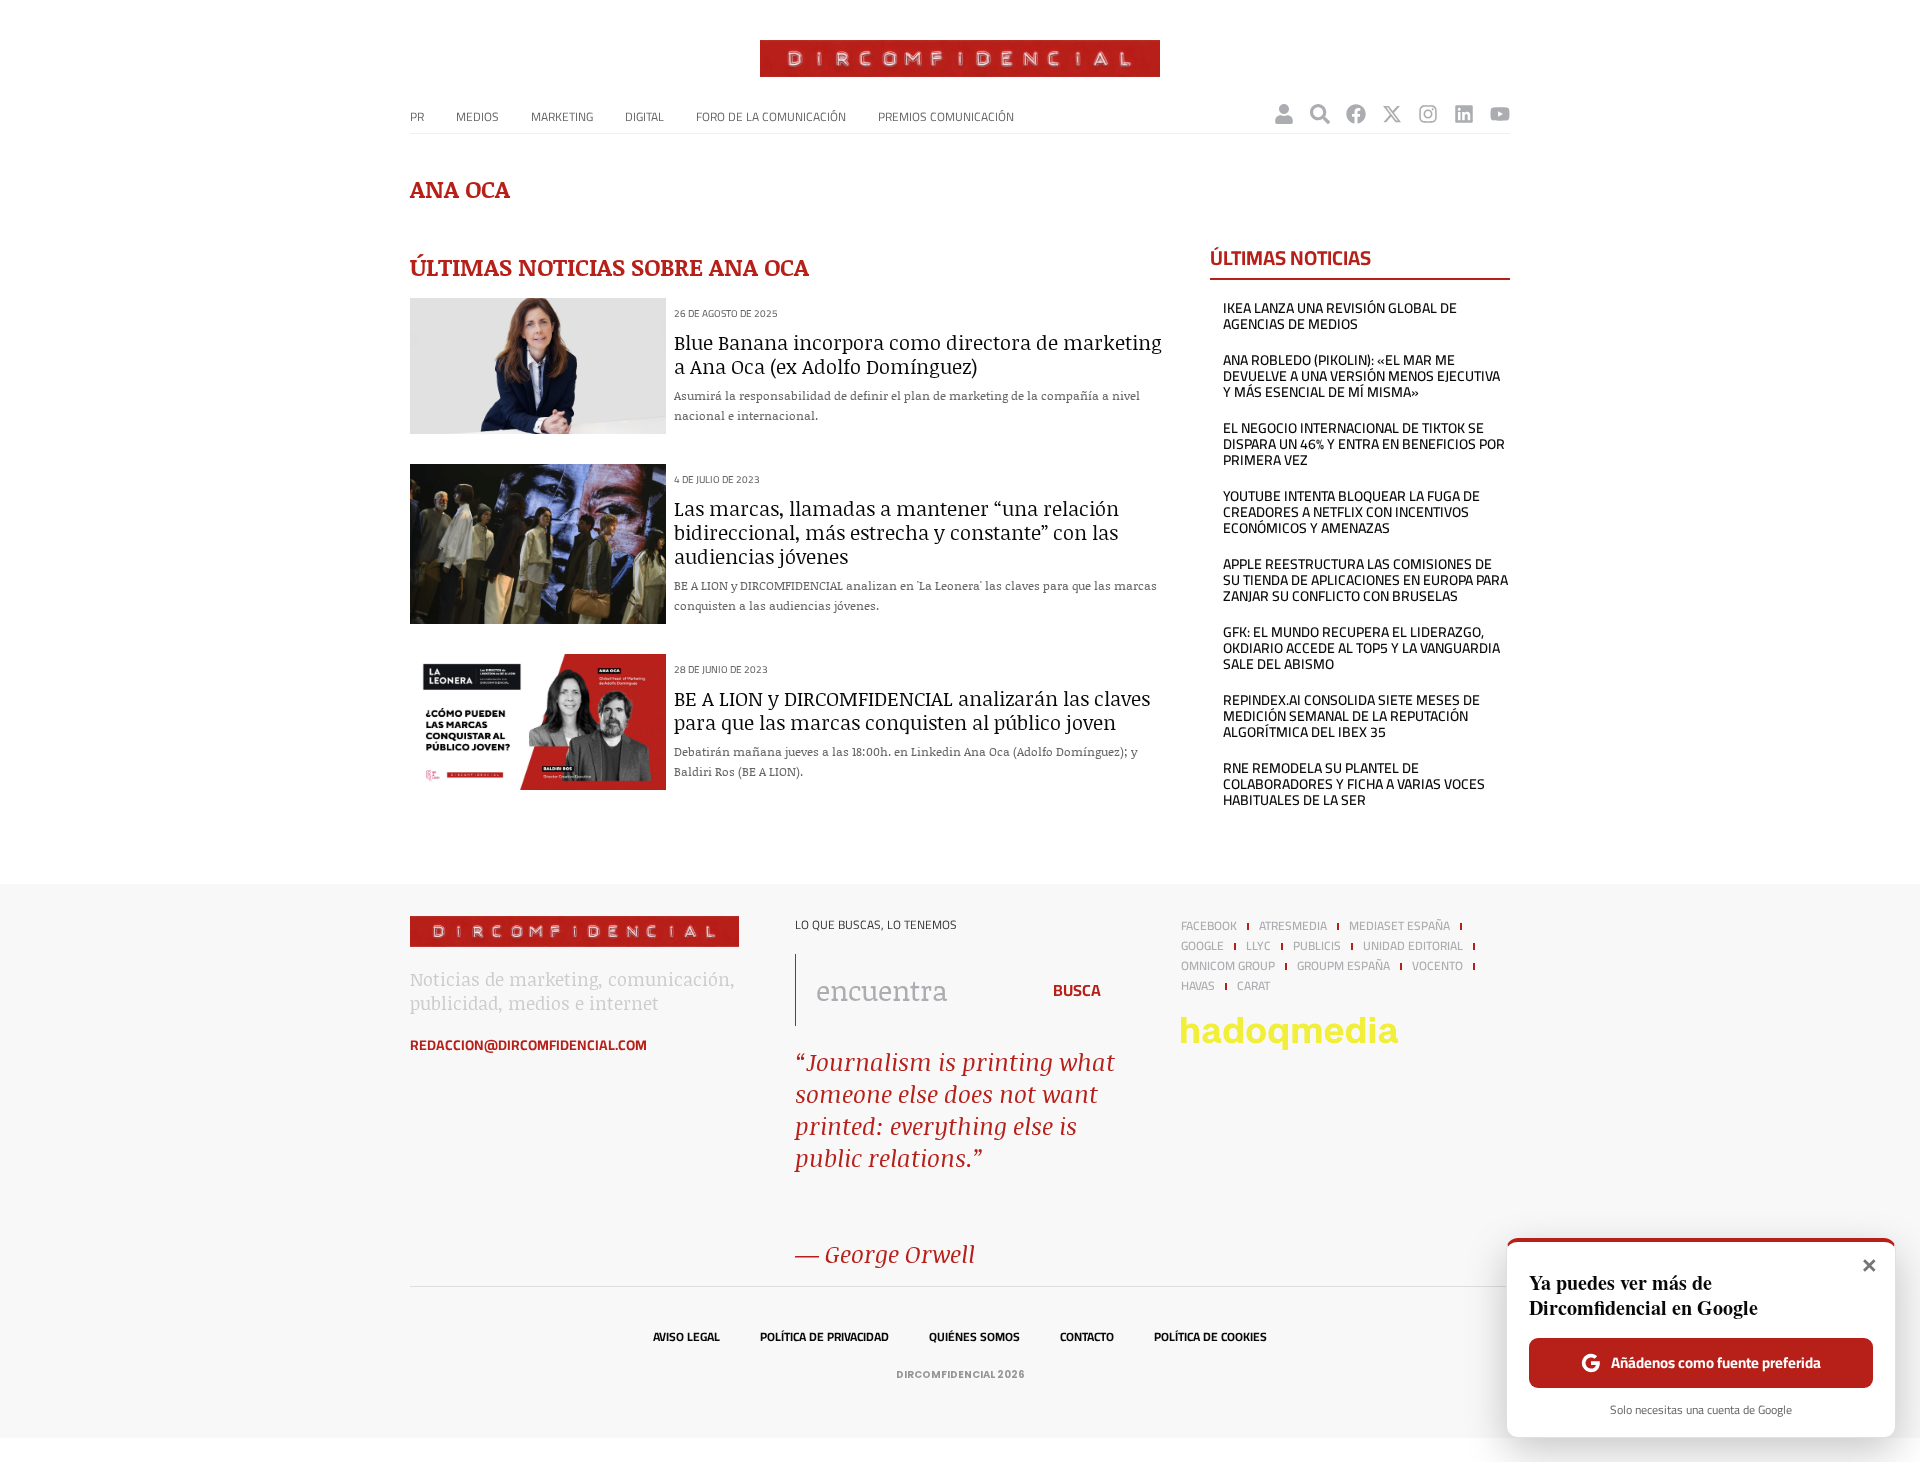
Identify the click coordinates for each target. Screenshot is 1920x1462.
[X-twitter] (1392, 114)
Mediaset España (1399, 926)
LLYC (1258, 946)
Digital (644, 116)
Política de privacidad (824, 1337)
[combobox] (911, 990)
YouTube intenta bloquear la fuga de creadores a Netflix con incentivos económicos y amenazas (1351, 512)
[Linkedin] (1464, 114)
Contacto (1087, 1337)
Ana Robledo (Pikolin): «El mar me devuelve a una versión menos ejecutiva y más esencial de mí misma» (1361, 376)
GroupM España (1343, 966)
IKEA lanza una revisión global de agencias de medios (1340, 316)
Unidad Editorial (1413, 946)
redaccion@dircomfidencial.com (528, 1045)
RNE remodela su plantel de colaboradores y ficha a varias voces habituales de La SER (1354, 784)
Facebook (1209, 926)
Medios (477, 116)
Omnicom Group (1228, 966)
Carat (1253, 986)
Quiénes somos (974, 1337)
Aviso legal (686, 1337)
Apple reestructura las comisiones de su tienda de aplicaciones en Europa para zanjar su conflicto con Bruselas (1365, 580)
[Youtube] (1500, 114)
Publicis (1317, 946)
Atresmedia (1293, 926)
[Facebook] (1356, 114)
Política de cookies (1210, 1337)
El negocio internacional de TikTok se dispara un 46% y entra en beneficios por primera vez (1364, 444)
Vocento (1437, 966)
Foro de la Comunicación (771, 116)
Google (1202, 946)
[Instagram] (1428, 114)
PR (417, 116)
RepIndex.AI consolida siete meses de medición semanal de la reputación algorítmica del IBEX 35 (1351, 716)
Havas (1198, 986)
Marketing (562, 116)
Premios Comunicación (946, 116)
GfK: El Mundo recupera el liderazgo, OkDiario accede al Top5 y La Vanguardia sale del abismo (1361, 648)
